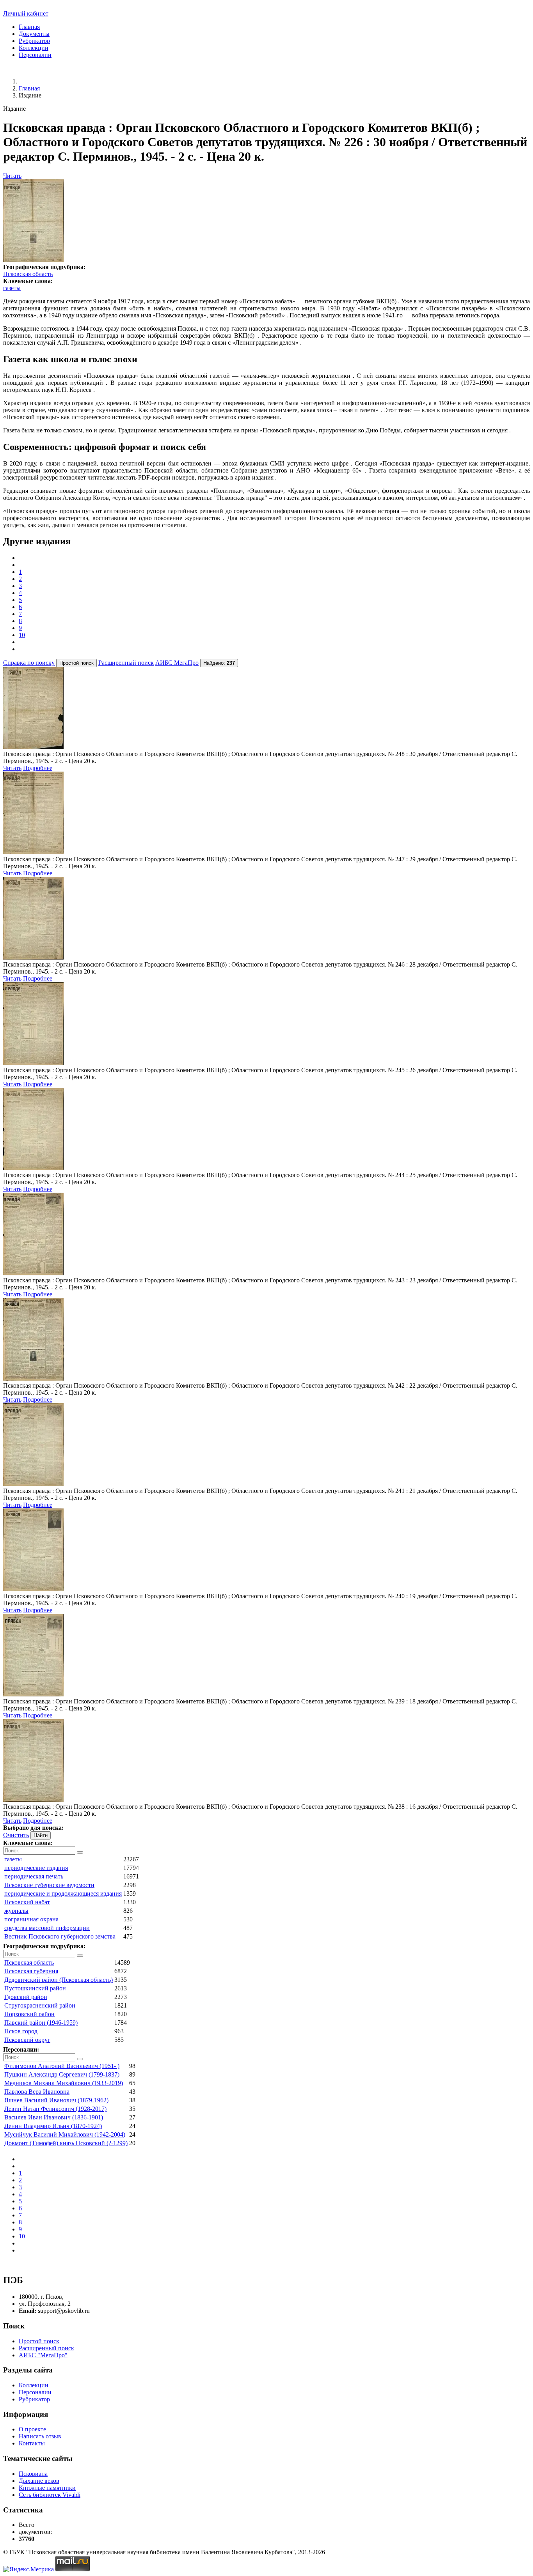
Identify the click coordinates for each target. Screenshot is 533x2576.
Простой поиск (39, 2341)
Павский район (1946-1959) (41, 2023)
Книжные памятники (47, 2488)
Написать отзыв (40, 2436)
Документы (34, 34)
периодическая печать (34, 1876)
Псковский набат (27, 1902)
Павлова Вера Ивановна (37, 2092)
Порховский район (29, 2014)
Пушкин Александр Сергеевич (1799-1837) (62, 2074)
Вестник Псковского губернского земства (60, 1936)
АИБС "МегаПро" (43, 2355)
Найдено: (219, 663)
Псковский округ (27, 2040)
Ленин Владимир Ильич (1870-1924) (53, 2126)
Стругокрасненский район (40, 2005)
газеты (12, 288)
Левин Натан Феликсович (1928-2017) (55, 2109)
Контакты (32, 2443)
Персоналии (35, 55)
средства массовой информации (47, 1928)
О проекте (32, 2429)
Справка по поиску (29, 663)
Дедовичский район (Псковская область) (59, 1980)
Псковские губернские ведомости (49, 1885)
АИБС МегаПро (177, 663)
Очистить (16, 1835)
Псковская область (28, 274)
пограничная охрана (31, 1919)
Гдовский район (26, 1997)
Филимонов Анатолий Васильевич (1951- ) (62, 2066)
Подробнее (38, 768)
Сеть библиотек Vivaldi (50, 2495)
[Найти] (80, 1852)
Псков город (21, 2031)
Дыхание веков (39, 2481)
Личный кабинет (26, 13)
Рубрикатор (34, 41)
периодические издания (36, 1868)
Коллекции (34, 48)
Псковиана (33, 2474)
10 (22, 635)
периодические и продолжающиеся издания (63, 1893)
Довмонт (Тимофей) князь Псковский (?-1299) (66, 2143)
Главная (29, 27)
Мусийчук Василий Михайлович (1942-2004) (65, 2134)
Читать (12, 176)
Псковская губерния (31, 1971)
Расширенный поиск (126, 663)
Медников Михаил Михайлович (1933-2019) (64, 2083)
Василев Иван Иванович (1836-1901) (54, 2117)
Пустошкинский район (35, 1988)
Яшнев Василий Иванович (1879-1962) (56, 2100)
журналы (16, 1911)
